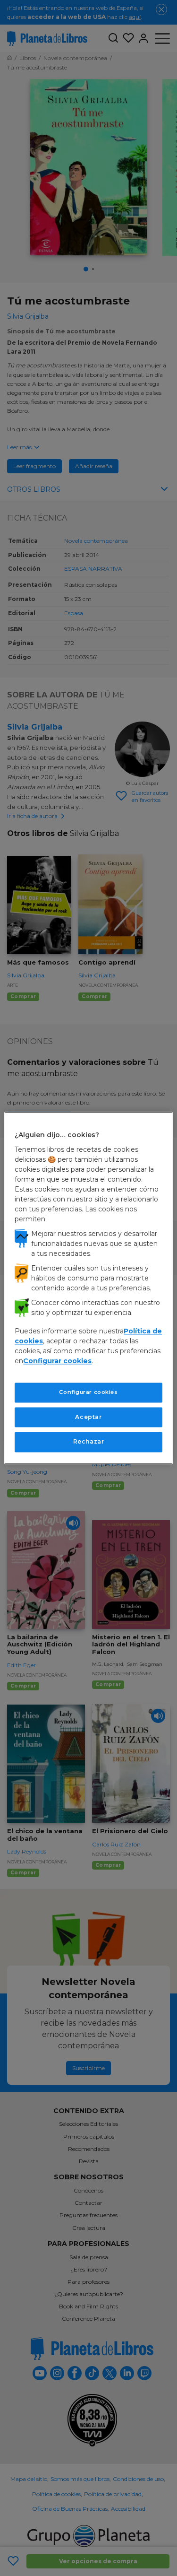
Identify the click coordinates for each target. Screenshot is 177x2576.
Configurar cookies (88, 1392)
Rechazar (89, 1442)
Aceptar (88, 1417)
